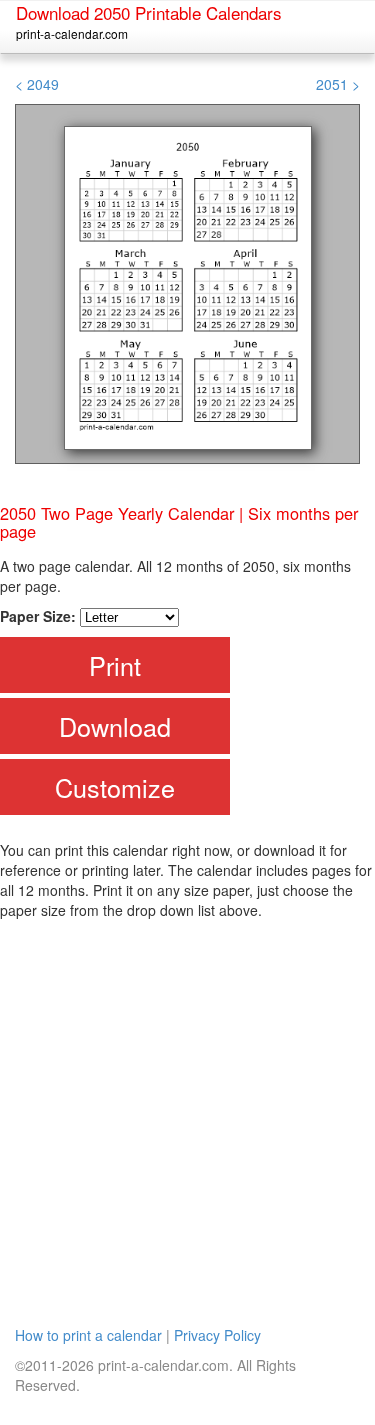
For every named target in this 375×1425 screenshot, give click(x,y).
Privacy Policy (217, 1335)
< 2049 (37, 84)
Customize (115, 787)
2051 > (338, 84)
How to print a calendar (88, 1335)
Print (115, 665)
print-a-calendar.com (72, 33)
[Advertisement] (187, 1117)
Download (115, 726)
